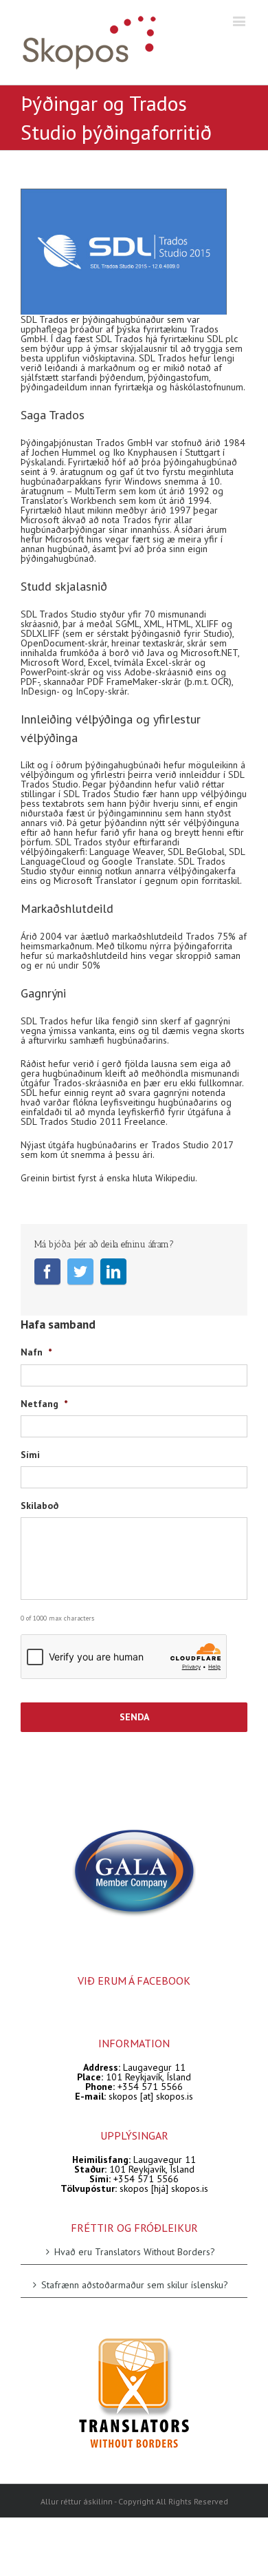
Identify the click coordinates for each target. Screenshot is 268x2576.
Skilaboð (40, 1506)
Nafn (36, 1352)
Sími (30, 1455)
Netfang (44, 1404)
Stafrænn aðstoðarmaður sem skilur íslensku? (135, 2284)
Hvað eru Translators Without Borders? (135, 2252)
